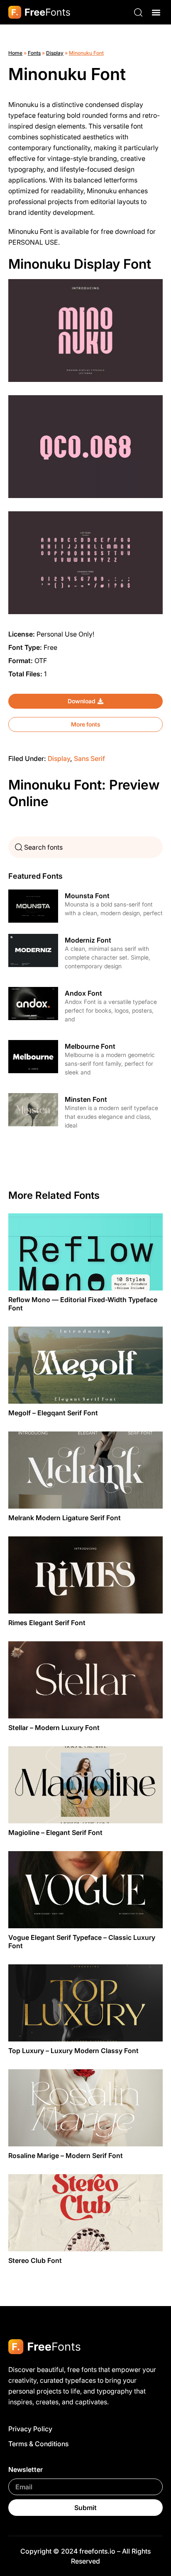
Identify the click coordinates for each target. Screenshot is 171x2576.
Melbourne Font (90, 1046)
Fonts (34, 53)
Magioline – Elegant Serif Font (55, 1832)
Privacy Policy (30, 2429)
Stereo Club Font (35, 2260)
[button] (156, 12)
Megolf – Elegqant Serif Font (53, 1413)
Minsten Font (86, 1099)
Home (15, 53)
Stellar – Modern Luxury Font (54, 1728)
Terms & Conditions (38, 2444)
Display (55, 53)
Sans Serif (89, 758)
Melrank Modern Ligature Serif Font (65, 1518)
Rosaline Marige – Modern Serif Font (66, 2156)
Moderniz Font (88, 940)
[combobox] (85, 847)
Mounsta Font (87, 896)
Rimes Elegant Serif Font (47, 1623)
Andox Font (83, 993)
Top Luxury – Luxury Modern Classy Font (73, 2051)
